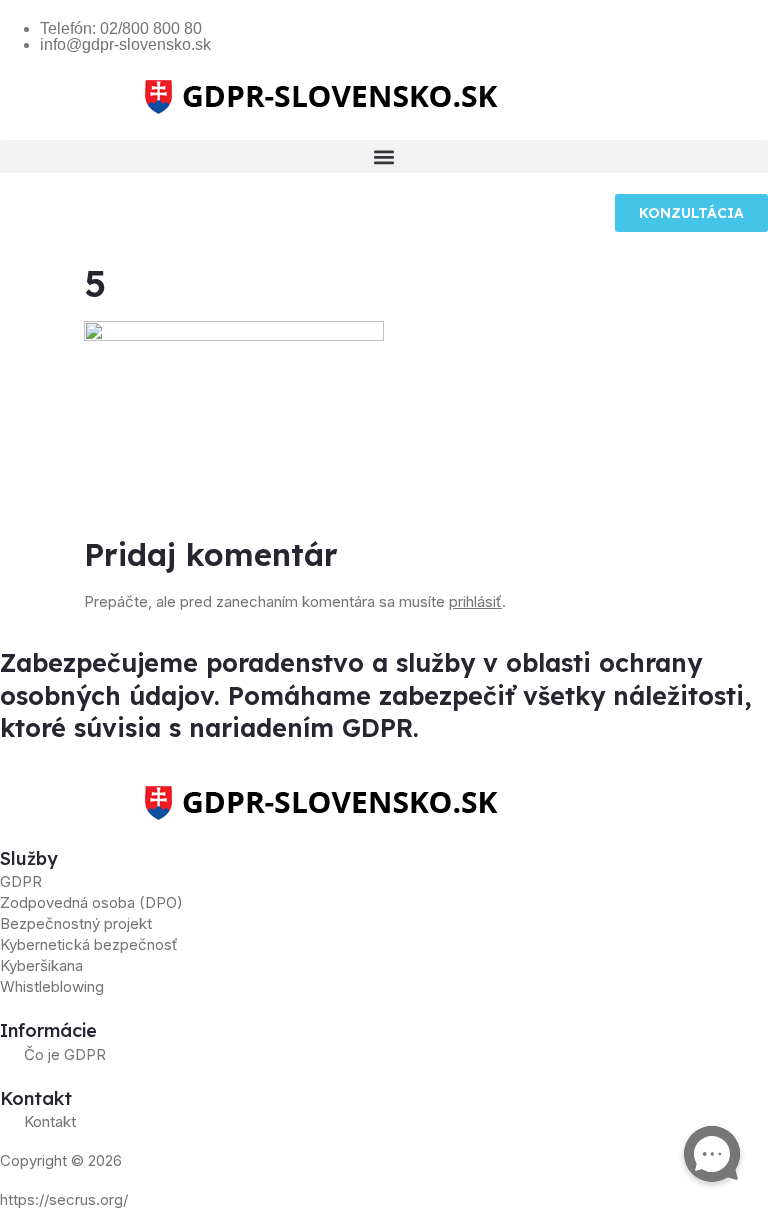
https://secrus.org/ (64, 1199)
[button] (384, 156)
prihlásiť (475, 601)
